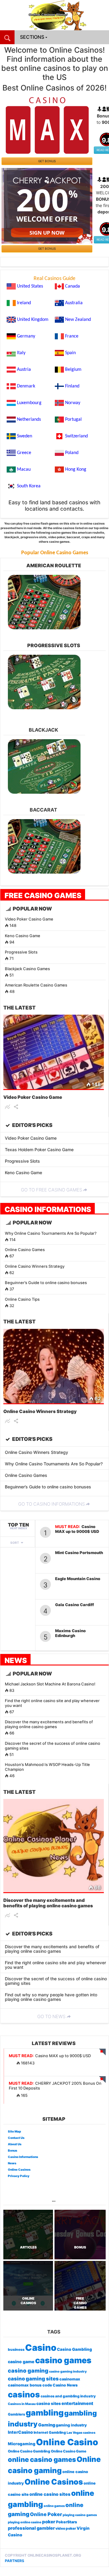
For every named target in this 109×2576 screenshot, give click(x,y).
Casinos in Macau (22, 2404)
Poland (72, 453)
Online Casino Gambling (29, 2451)
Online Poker (46, 2514)
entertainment (77, 2403)
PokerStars (66, 2522)
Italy (21, 353)
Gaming (47, 2425)
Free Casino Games (43, 895)
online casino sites (50, 2494)
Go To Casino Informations (51, 1504)
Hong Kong (76, 469)
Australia (74, 303)
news (16, 1660)
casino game (21, 2362)
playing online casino (25, 2522)
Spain (70, 353)
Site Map (14, 2131)
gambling (45, 2413)
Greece (24, 453)
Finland (72, 386)
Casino (41, 2348)
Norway (73, 403)
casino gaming (28, 2371)
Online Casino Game (69, 2451)
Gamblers (17, 2414)
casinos (24, 2394)
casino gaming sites (33, 2379)
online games (54, 2506)
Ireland (24, 303)
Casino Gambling (74, 2349)
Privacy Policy (19, 2176)
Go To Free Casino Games (51, 1190)
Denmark (26, 386)
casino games (63, 2360)
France (72, 336)
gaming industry (71, 2425)
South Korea (29, 486)
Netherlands (29, 420)
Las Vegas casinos (81, 2433)
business (16, 2350)
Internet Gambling (50, 2433)
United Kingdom (33, 320)
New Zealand (78, 320)
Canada (73, 286)
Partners (15, 2561)
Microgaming (22, 2444)
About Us (15, 2144)
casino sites (49, 2403)
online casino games (42, 2459)
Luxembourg (29, 403)
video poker (66, 2528)
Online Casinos (19, 2169)
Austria (24, 370)
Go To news (51, 2016)
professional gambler (31, 2528)
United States (30, 286)
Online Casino (67, 2442)
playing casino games (80, 2515)
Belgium (73, 370)
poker (49, 2522)
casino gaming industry (68, 2372)
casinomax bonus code (30, 2385)
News (12, 2163)
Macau (24, 469)
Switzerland (76, 436)
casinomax (70, 2379)
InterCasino (20, 2432)
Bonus (13, 2150)
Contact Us (16, 2138)
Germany (26, 336)
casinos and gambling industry (68, 2396)
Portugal (73, 420)
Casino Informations (48, 1209)
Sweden (25, 436)
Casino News (65, 2385)
